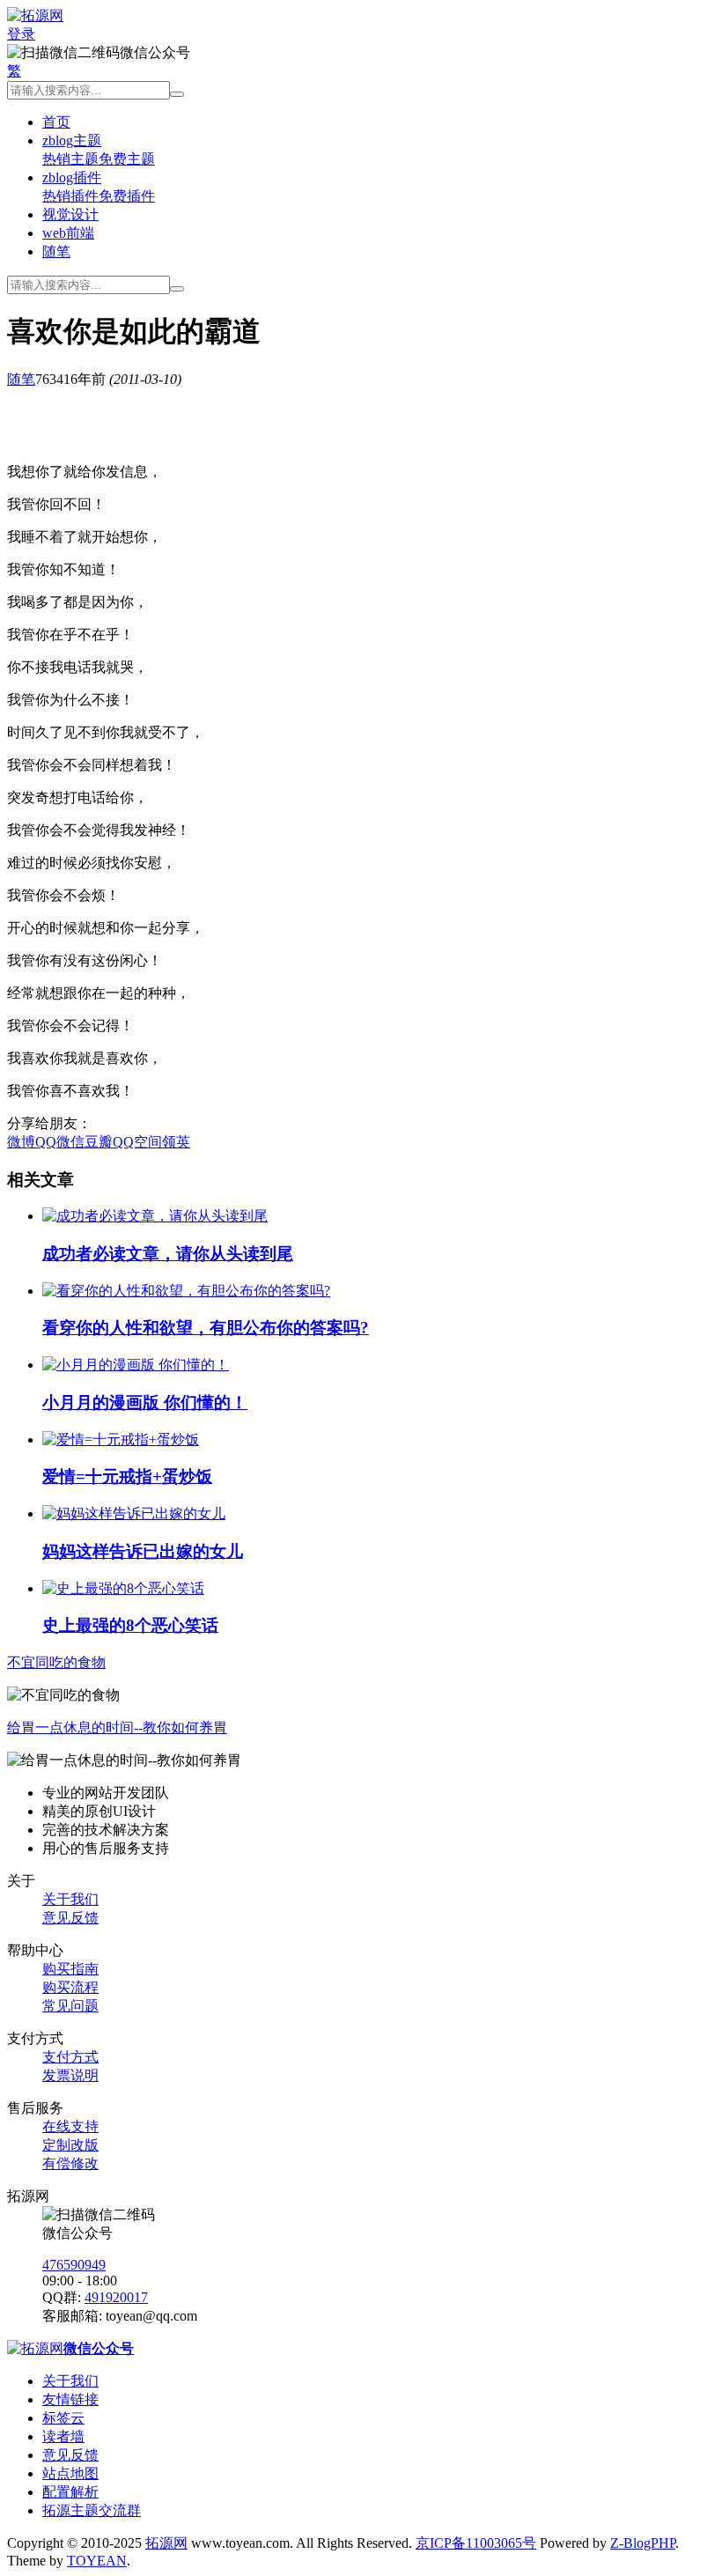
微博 (21, 1142)
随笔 (56, 251)
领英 (176, 1142)
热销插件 (70, 196)
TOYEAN (97, 2561)
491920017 (116, 2297)
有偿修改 (70, 2163)
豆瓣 (99, 1142)
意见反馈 (70, 1918)
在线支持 (70, 2126)
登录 (21, 34)
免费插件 (127, 196)
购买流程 (70, 1987)
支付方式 (70, 2057)
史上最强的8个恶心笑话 (130, 1625)
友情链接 (70, 2399)
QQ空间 (137, 1142)
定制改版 (70, 2145)
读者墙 (63, 2436)
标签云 (63, 2418)
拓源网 (166, 2543)
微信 (70, 1142)
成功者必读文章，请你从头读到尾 (168, 1254)
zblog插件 (72, 177)
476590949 (74, 2265)
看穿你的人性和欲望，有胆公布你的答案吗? (206, 1328)
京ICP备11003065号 (476, 2543)
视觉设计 (70, 214)
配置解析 (70, 2492)
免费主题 (127, 159)
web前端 (68, 233)
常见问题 (70, 2006)
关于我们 (70, 1899)
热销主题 (70, 159)
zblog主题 (72, 140)
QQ (46, 1142)
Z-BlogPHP (643, 2543)
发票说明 (70, 2075)
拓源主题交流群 (92, 2510)
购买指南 (70, 1969)
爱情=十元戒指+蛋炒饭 (127, 1476)
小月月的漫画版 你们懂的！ (145, 1402)
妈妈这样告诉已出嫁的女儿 (143, 1551)
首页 (56, 122)
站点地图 (70, 2473)
